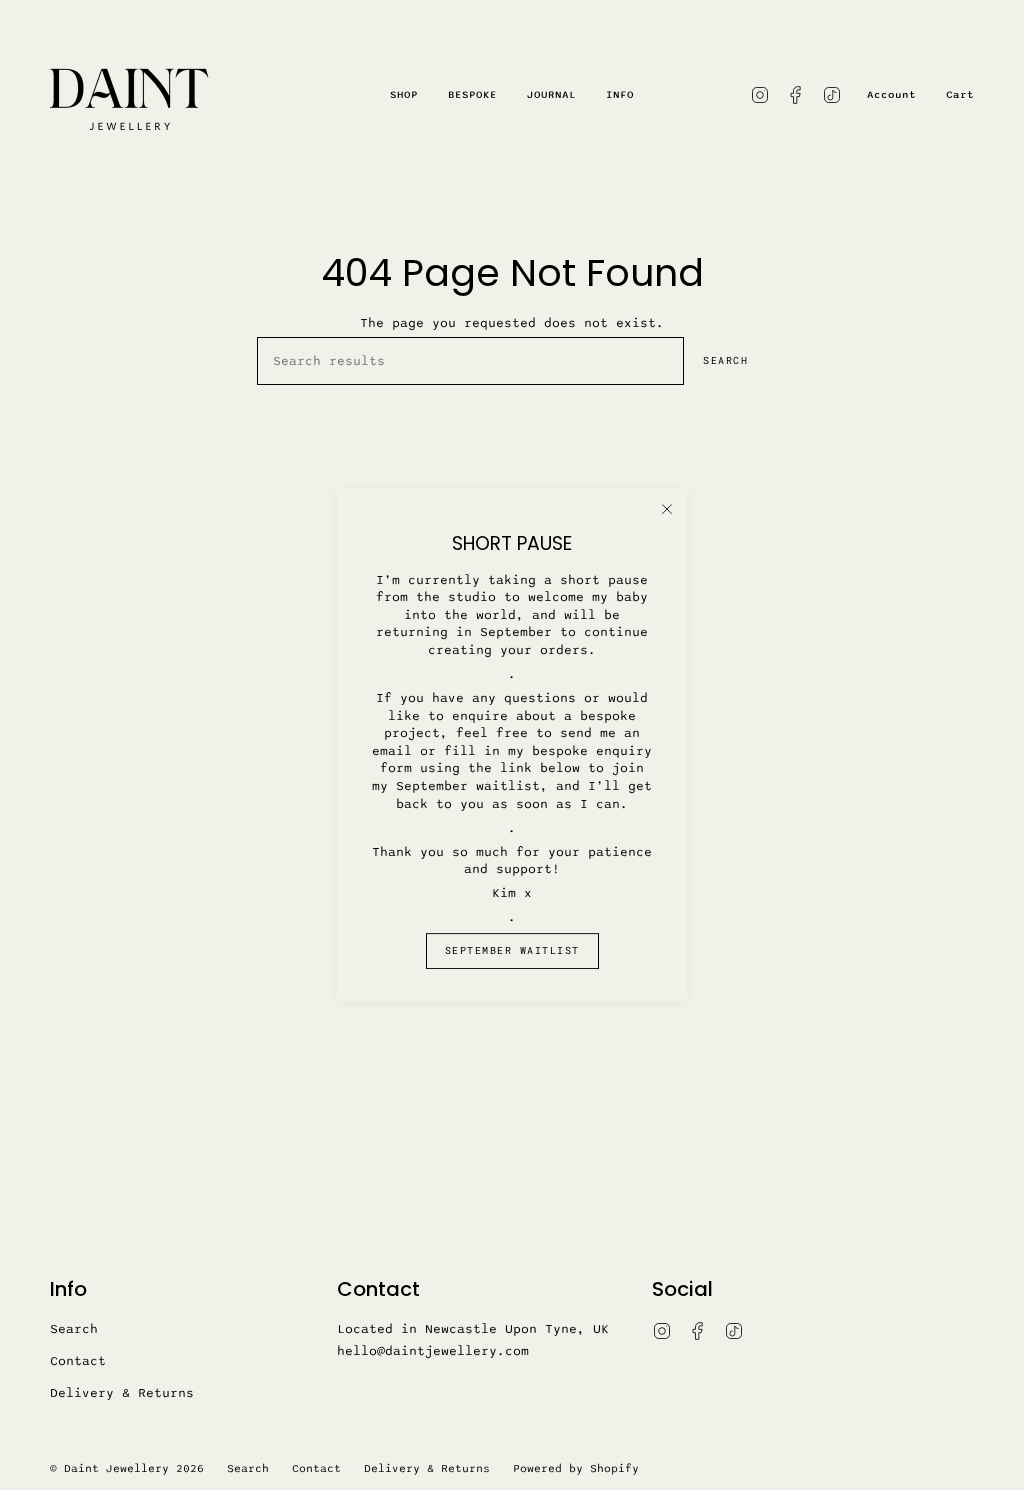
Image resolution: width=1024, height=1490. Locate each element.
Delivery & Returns (122, 1393)
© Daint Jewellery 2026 (127, 1468)
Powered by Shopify (576, 1468)
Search (725, 360)
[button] (404, 95)
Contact (78, 1361)
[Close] (667, 509)
